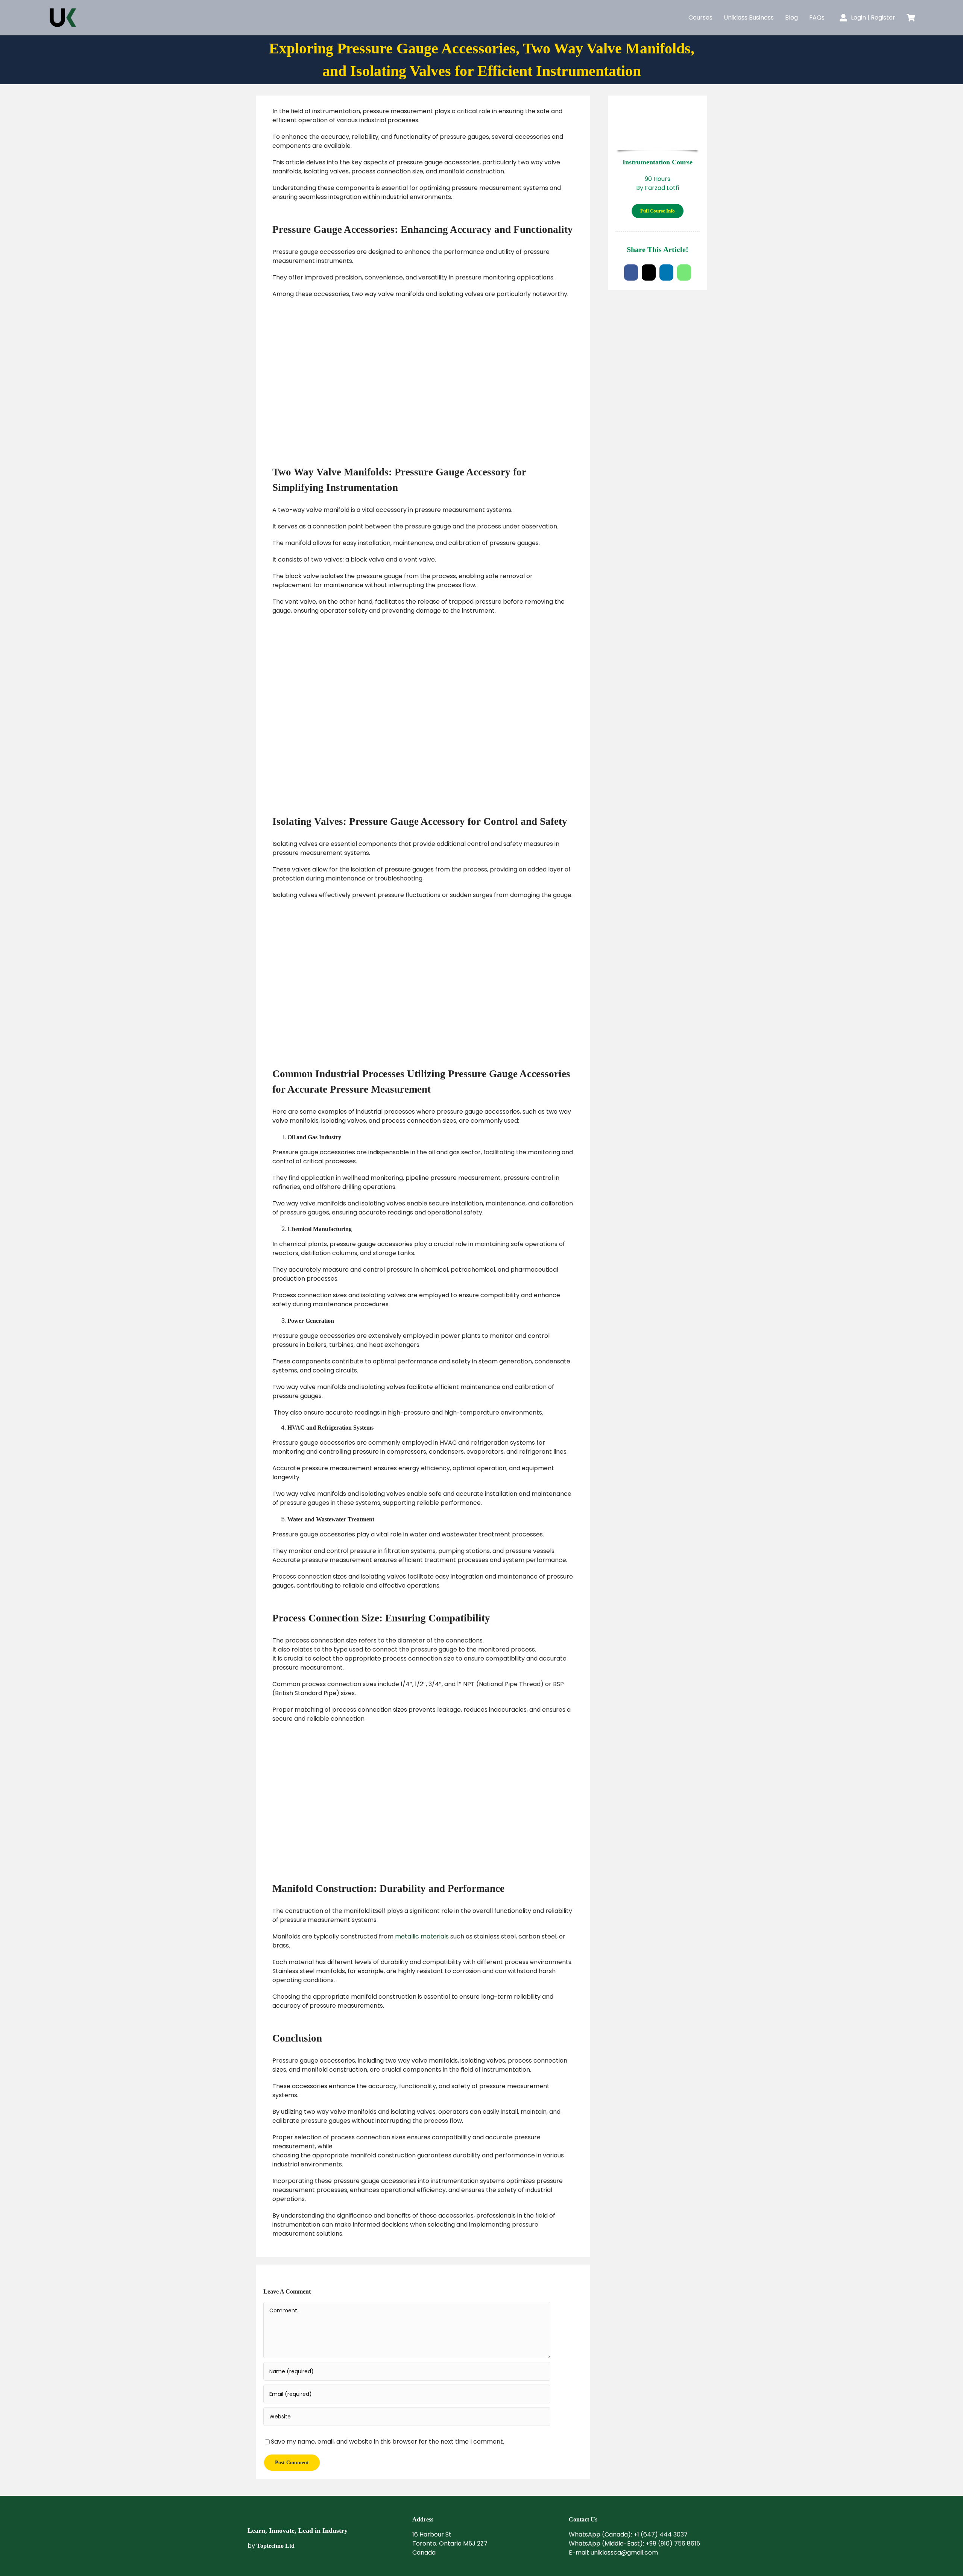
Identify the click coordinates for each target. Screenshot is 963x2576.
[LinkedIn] (666, 272)
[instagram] (572, 2568)
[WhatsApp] (684, 272)
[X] (649, 272)
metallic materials (422, 1936)
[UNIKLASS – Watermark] (285, 2509)
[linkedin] (587, 2568)
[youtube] (602, 2568)
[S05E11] (658, 106)
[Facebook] (631, 272)
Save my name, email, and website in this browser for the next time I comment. (387, 2442)
